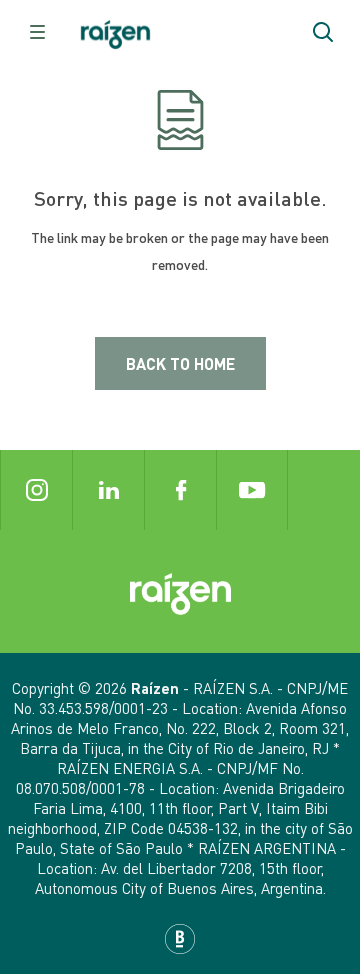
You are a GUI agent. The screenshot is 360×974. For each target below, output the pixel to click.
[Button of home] (115, 32)
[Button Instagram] (36, 490)
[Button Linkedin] (108, 490)
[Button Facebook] (180, 490)
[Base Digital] (180, 939)
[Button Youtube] (252, 490)
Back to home (180, 363)
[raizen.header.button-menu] (37, 32)
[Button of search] (323, 32)
